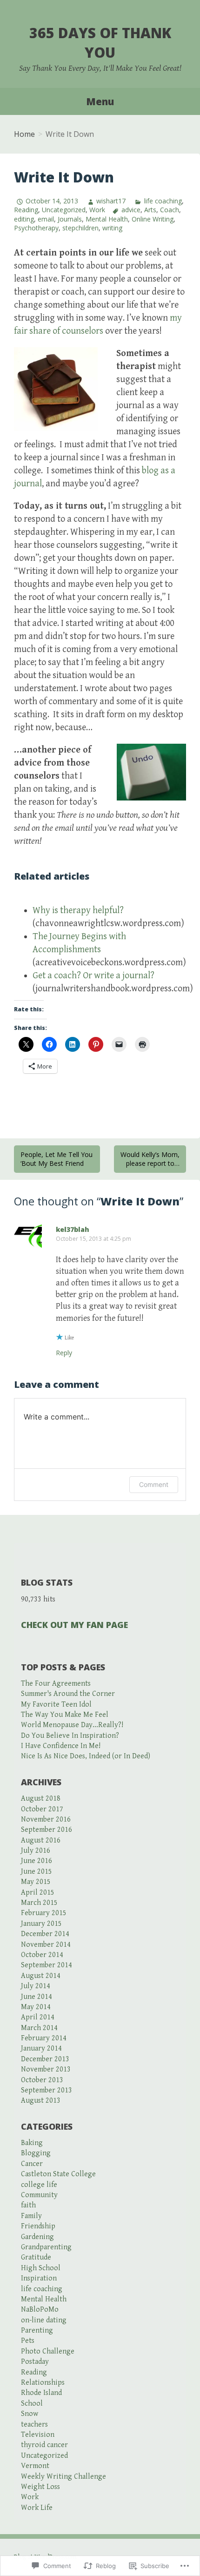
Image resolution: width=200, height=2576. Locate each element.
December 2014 (45, 1934)
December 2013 (45, 2059)
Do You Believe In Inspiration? (70, 1736)
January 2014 (41, 2048)
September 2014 (47, 1965)
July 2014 (36, 1986)
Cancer (32, 2164)
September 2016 (47, 1830)
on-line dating (44, 2320)
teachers (34, 2425)
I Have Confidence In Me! (61, 1746)
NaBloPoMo (40, 2310)
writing (112, 228)
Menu (100, 101)
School (32, 2404)
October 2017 (42, 1809)
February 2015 (44, 1913)
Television (38, 2435)
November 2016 (46, 1819)
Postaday (35, 2362)
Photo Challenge (48, 2351)
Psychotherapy (36, 228)
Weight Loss (40, 2487)
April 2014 (38, 2017)
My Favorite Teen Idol (56, 1705)
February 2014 (44, 2038)
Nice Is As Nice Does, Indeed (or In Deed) (86, 1756)
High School (41, 2268)
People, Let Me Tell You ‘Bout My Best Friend (57, 1159)
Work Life (37, 2508)
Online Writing (153, 219)
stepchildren (80, 228)
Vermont (35, 2466)
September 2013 (47, 2090)
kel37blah (73, 1229)
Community (39, 2195)
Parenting (37, 2331)
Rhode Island (41, 2393)
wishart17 (111, 201)
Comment (154, 1484)
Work (97, 210)
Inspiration (39, 2278)
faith (28, 2205)
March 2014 (39, 2028)
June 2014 (37, 1997)
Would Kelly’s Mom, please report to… (150, 1159)
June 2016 (37, 1861)
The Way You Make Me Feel (65, 1715)
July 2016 (36, 1851)
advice (131, 210)
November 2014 (46, 1945)
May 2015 (36, 1882)
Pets (28, 2341)
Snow (30, 2414)
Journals (70, 219)
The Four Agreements (56, 1684)
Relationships (43, 2383)
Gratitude (36, 2257)
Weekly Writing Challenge (63, 2477)
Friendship (38, 2226)
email (46, 219)
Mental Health (107, 219)
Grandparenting (46, 2247)
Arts (150, 210)
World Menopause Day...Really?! (72, 1725)
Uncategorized (64, 210)
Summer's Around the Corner (68, 1694)
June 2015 (37, 1872)
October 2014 (42, 1955)
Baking (32, 2143)
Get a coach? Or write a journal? (93, 976)
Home (24, 134)
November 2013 (46, 2069)
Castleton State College (58, 2174)
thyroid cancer (44, 2445)
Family (31, 2216)
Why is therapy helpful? (78, 911)
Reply (64, 1353)
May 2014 (36, 2007)
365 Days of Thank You (100, 43)
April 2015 (38, 1893)
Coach (170, 210)
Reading (26, 210)
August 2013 (41, 2101)
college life (39, 2185)
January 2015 (41, 1924)
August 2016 (41, 1840)
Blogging (36, 2153)
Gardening (37, 2237)
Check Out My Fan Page (74, 1625)
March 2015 (39, 1903)
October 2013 (42, 2080)
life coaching (163, 201)
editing (24, 219)
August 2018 (41, 1799)
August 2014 (41, 1976)
